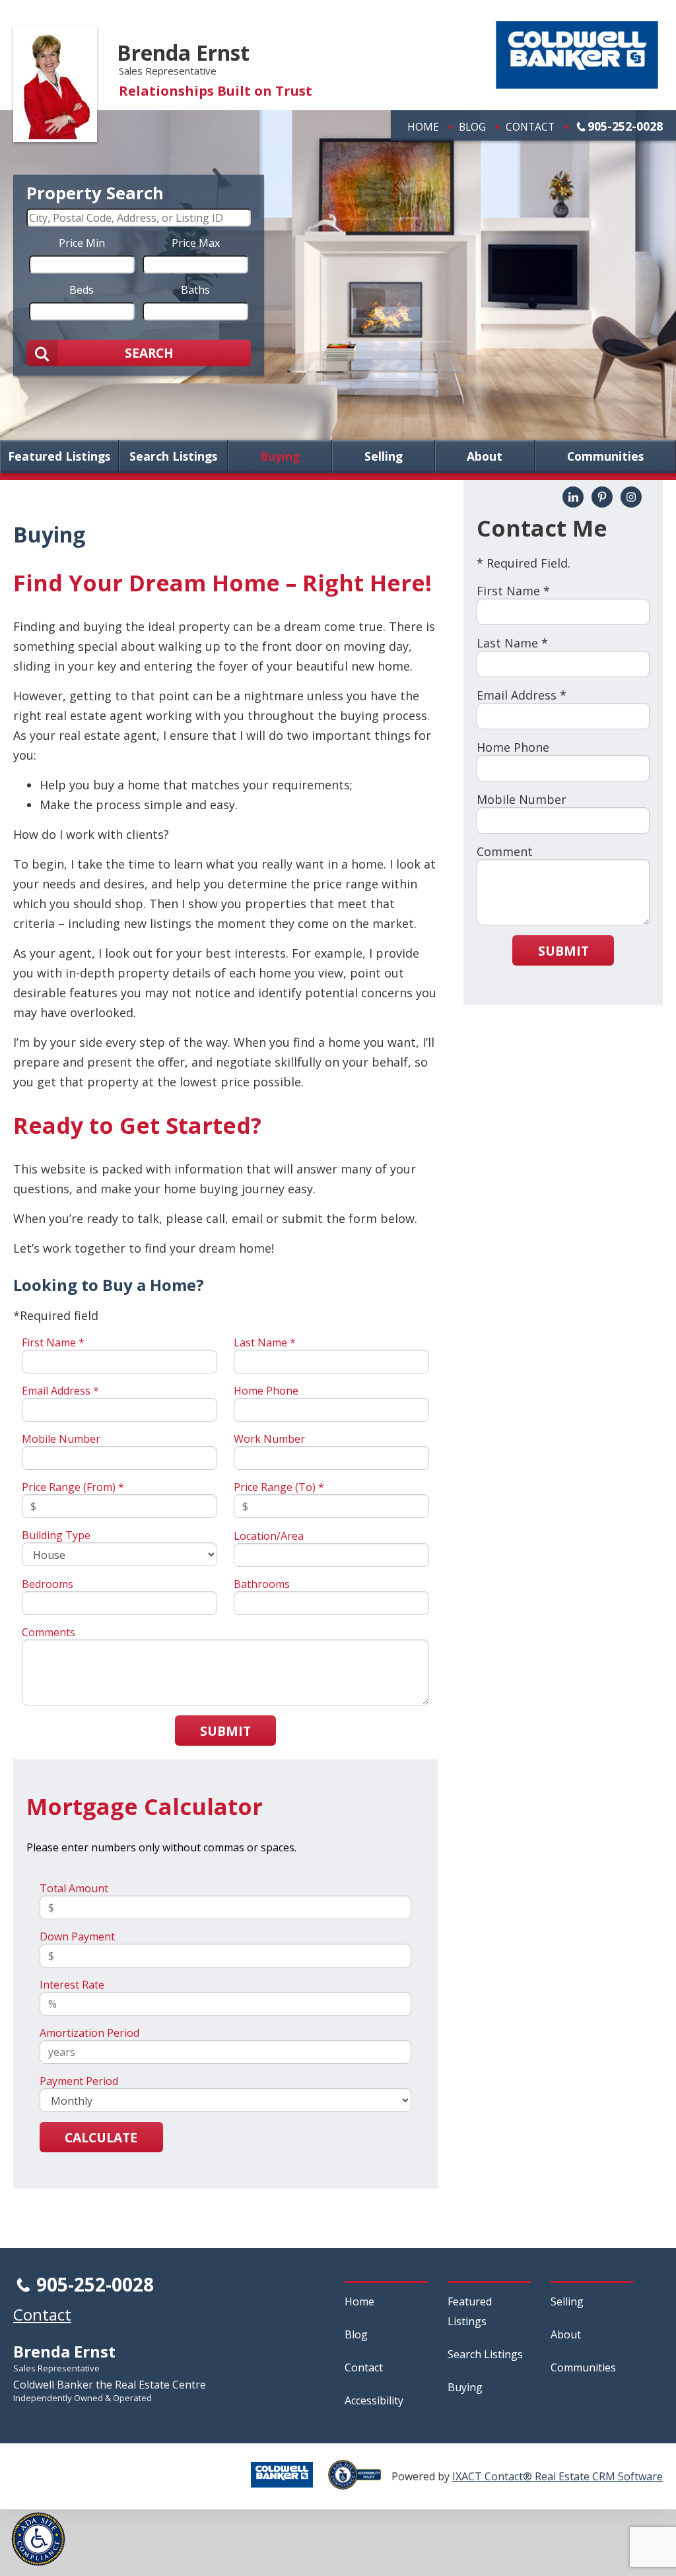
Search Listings (173, 457)
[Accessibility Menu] (38, 2539)
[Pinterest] (602, 497)
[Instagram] (631, 497)
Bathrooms (262, 1584)
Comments (49, 1632)
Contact (530, 127)
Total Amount (74, 1888)
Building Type (56, 1535)
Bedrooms (48, 1584)
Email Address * (60, 1391)
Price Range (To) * (279, 1487)
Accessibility (374, 2400)
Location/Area (269, 1536)
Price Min (82, 242)
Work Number (269, 1439)
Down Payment (77, 1936)
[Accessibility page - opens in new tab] (360, 2482)
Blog (472, 127)
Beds (82, 289)
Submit (225, 1731)
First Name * (53, 1342)
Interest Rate (72, 1985)
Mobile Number (61, 1439)
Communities (605, 457)
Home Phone (266, 1391)
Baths (195, 289)
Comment (505, 851)
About (485, 457)
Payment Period (79, 2081)
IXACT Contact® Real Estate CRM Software (558, 2476)
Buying (280, 457)
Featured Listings (59, 457)
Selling (384, 457)
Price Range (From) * (73, 1487)
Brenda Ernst (183, 52)
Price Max (196, 242)
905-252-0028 (625, 126)
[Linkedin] (573, 497)
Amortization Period (89, 2033)
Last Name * (265, 1342)
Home (423, 127)
